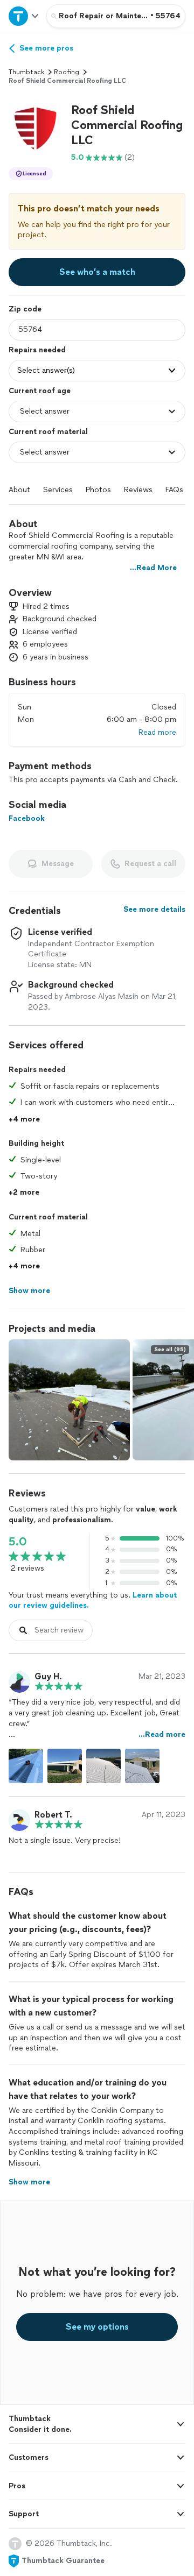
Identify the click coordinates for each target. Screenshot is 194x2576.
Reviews (138, 490)
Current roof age (40, 391)
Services (58, 490)
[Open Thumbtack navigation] (23, 16)
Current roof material (48, 432)
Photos (98, 490)
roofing (67, 72)
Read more (157, 732)
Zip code (25, 309)
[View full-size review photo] (26, 1766)
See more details (154, 909)
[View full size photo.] (69, 1400)
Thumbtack (26, 72)
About (19, 490)
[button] (36, 130)
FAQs (174, 490)
